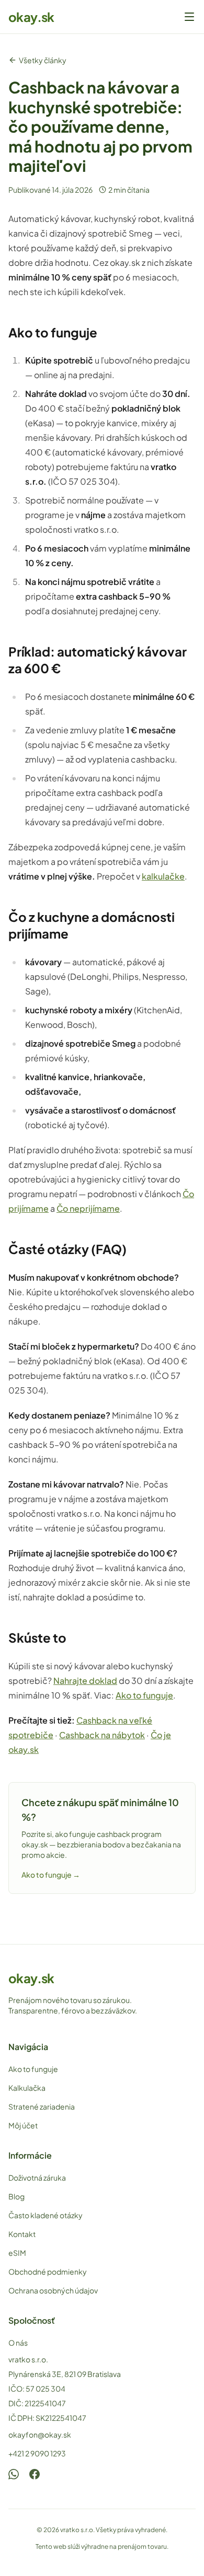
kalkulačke (163, 876)
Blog (16, 2196)
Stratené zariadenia (42, 2106)
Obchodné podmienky (48, 2271)
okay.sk (31, 17)
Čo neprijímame (88, 1208)
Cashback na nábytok (102, 1735)
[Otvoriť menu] (189, 17)
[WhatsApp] (14, 2474)
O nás (18, 2343)
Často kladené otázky (46, 2215)
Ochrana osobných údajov (53, 2290)
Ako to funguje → (51, 1875)
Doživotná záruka (37, 2177)
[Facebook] (35, 2474)
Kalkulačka (27, 2088)
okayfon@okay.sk (40, 2434)
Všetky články (43, 60)
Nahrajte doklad (85, 1681)
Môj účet (23, 2125)
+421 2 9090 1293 (37, 2453)
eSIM (17, 2253)
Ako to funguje (144, 1695)
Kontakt (22, 2234)
